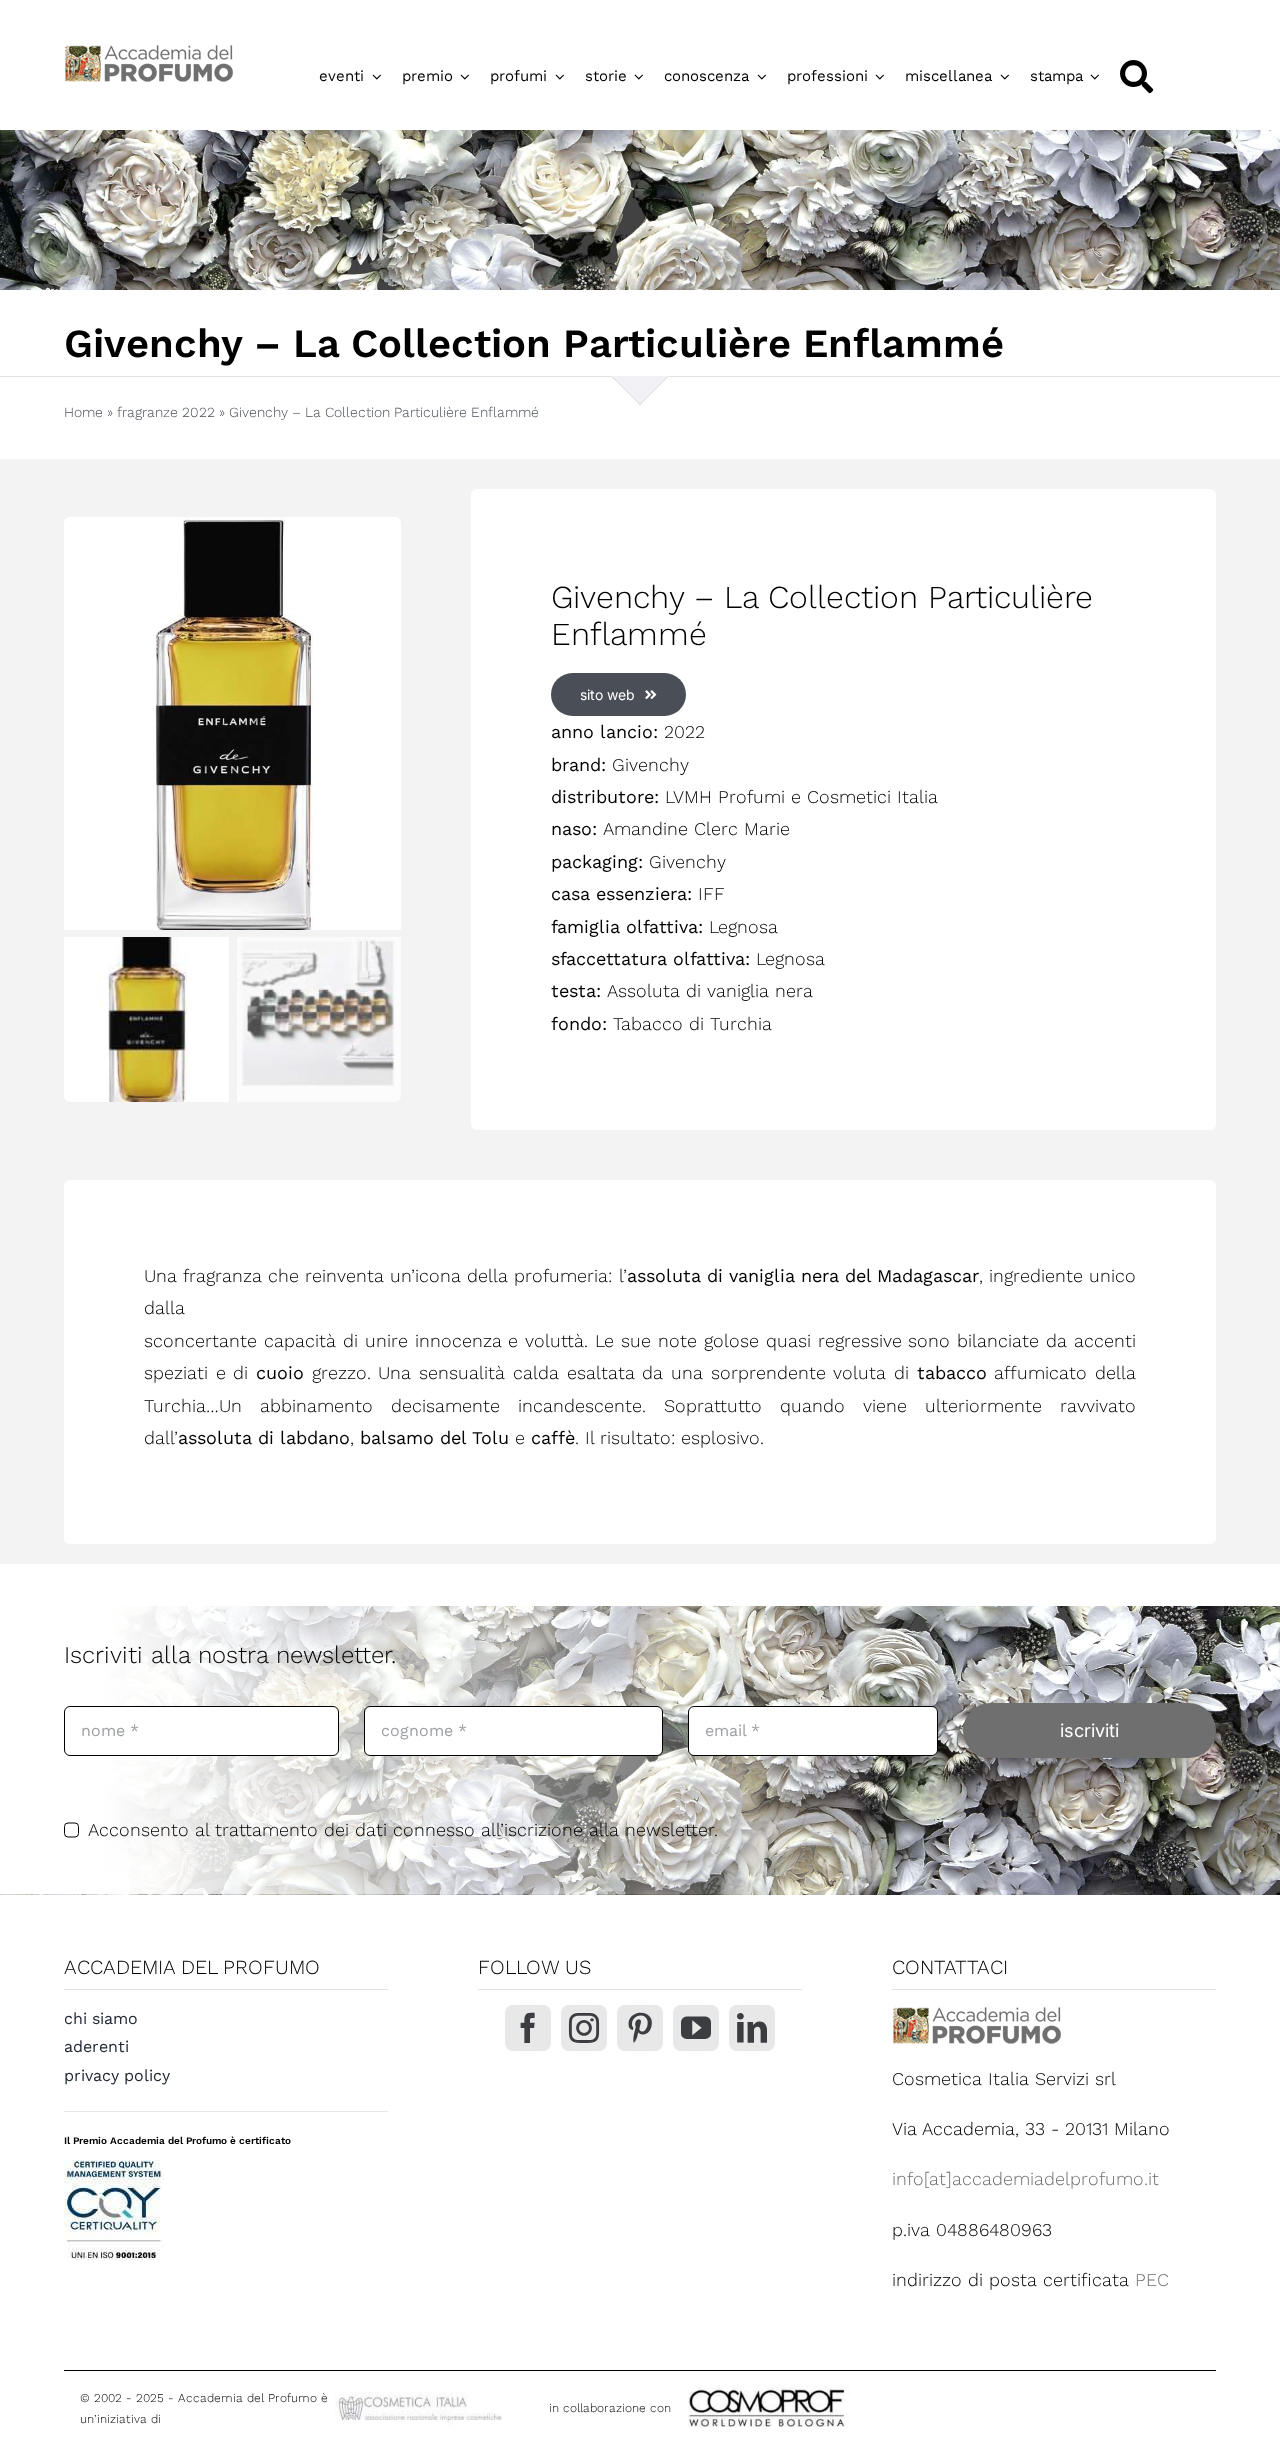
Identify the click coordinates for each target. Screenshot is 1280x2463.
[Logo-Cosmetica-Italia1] (422, 2400)
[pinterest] (640, 2028)
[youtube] (696, 2028)
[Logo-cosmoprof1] (832, 2387)
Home (83, 412)
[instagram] (584, 2028)
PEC (1152, 2279)
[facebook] (528, 2028)
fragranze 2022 (166, 412)
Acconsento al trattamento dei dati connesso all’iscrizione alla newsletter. (403, 1829)
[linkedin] (752, 2028)
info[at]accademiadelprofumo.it (1025, 2178)
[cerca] (1136, 76)
